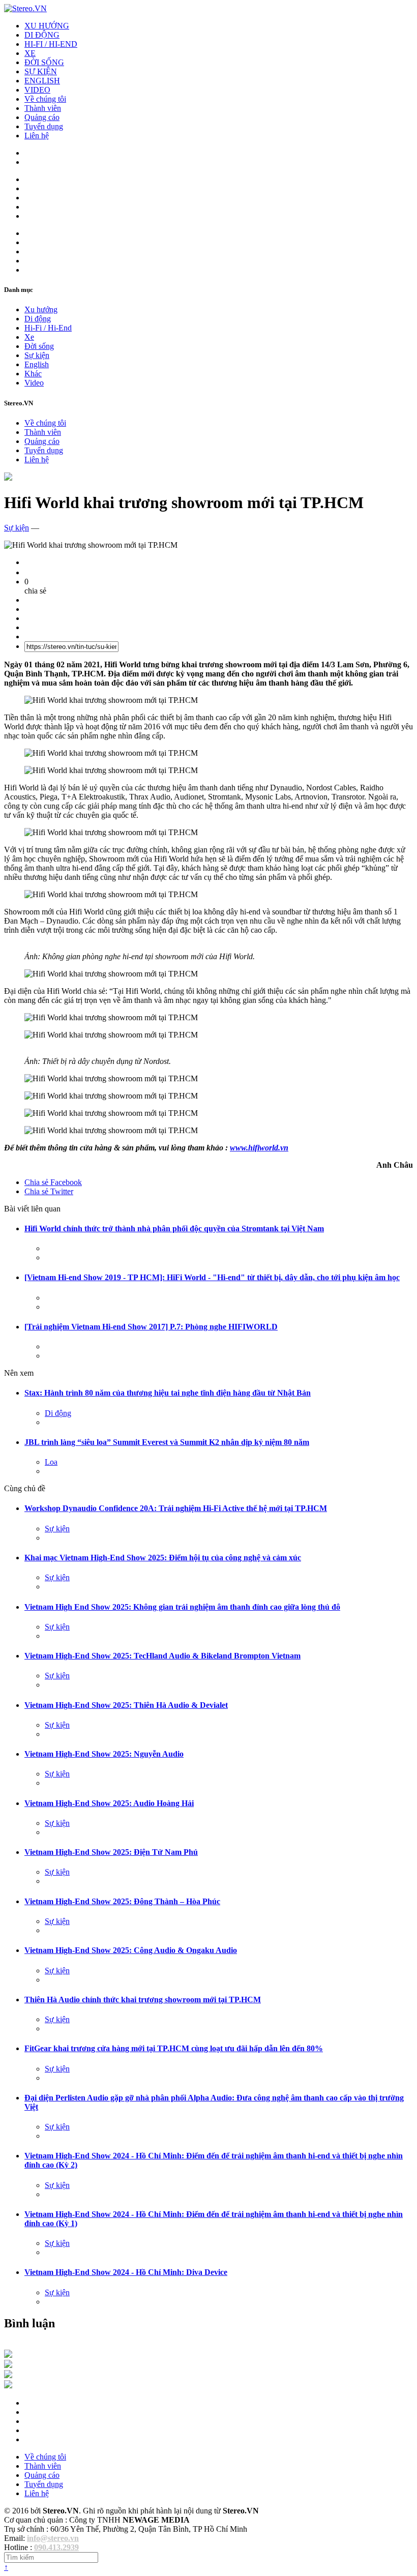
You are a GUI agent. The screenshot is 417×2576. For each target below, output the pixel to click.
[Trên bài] (8, 478)
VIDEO (37, 90)
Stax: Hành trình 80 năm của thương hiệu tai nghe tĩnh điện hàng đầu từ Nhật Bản (168, 1393)
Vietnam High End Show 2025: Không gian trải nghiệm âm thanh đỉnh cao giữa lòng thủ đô (182, 1607)
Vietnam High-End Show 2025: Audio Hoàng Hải (109, 1803)
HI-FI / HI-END (51, 44)
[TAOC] (8, 2386)
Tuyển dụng (44, 126)
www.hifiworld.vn (259, 1148)
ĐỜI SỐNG (44, 62)
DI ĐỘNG (42, 35)
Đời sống (39, 346)
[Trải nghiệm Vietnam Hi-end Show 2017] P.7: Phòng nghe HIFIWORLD (151, 1327)
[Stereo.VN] (25, 8)
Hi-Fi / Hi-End (48, 328)
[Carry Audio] (8, 2365)
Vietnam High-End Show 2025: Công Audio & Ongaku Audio (131, 1950)
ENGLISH (42, 81)
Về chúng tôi (45, 99)
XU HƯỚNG (47, 26)
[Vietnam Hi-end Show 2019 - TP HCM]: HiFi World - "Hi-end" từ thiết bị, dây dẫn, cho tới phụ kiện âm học (212, 1277)
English (37, 364)
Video (34, 383)
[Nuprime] (8, 2375)
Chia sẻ (53, 1182)
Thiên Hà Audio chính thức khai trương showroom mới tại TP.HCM (143, 2000)
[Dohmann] (8, 2355)
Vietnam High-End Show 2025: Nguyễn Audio (104, 1754)
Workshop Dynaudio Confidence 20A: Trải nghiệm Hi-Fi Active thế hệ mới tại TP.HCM (176, 1508)
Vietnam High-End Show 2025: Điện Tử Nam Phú (111, 1852)
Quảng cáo (42, 117)
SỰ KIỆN (41, 71)
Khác (33, 374)
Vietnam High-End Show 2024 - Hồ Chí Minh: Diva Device (126, 2272)
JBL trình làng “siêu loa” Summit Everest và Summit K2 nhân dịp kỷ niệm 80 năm (167, 1442)
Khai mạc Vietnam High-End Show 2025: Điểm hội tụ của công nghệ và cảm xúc (163, 1558)
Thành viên (43, 108)
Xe (29, 337)
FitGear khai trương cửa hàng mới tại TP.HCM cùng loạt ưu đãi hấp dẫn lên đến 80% (174, 2048)
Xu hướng (41, 309)
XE (30, 53)
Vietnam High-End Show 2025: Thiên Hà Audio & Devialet (126, 1705)
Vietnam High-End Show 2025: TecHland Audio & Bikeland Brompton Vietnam (162, 1656)
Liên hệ (37, 136)
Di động (38, 319)
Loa (51, 1462)
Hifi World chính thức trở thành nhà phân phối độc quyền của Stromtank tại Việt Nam (174, 1228)
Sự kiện (37, 355)
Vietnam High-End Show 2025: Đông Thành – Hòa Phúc (122, 1901)
